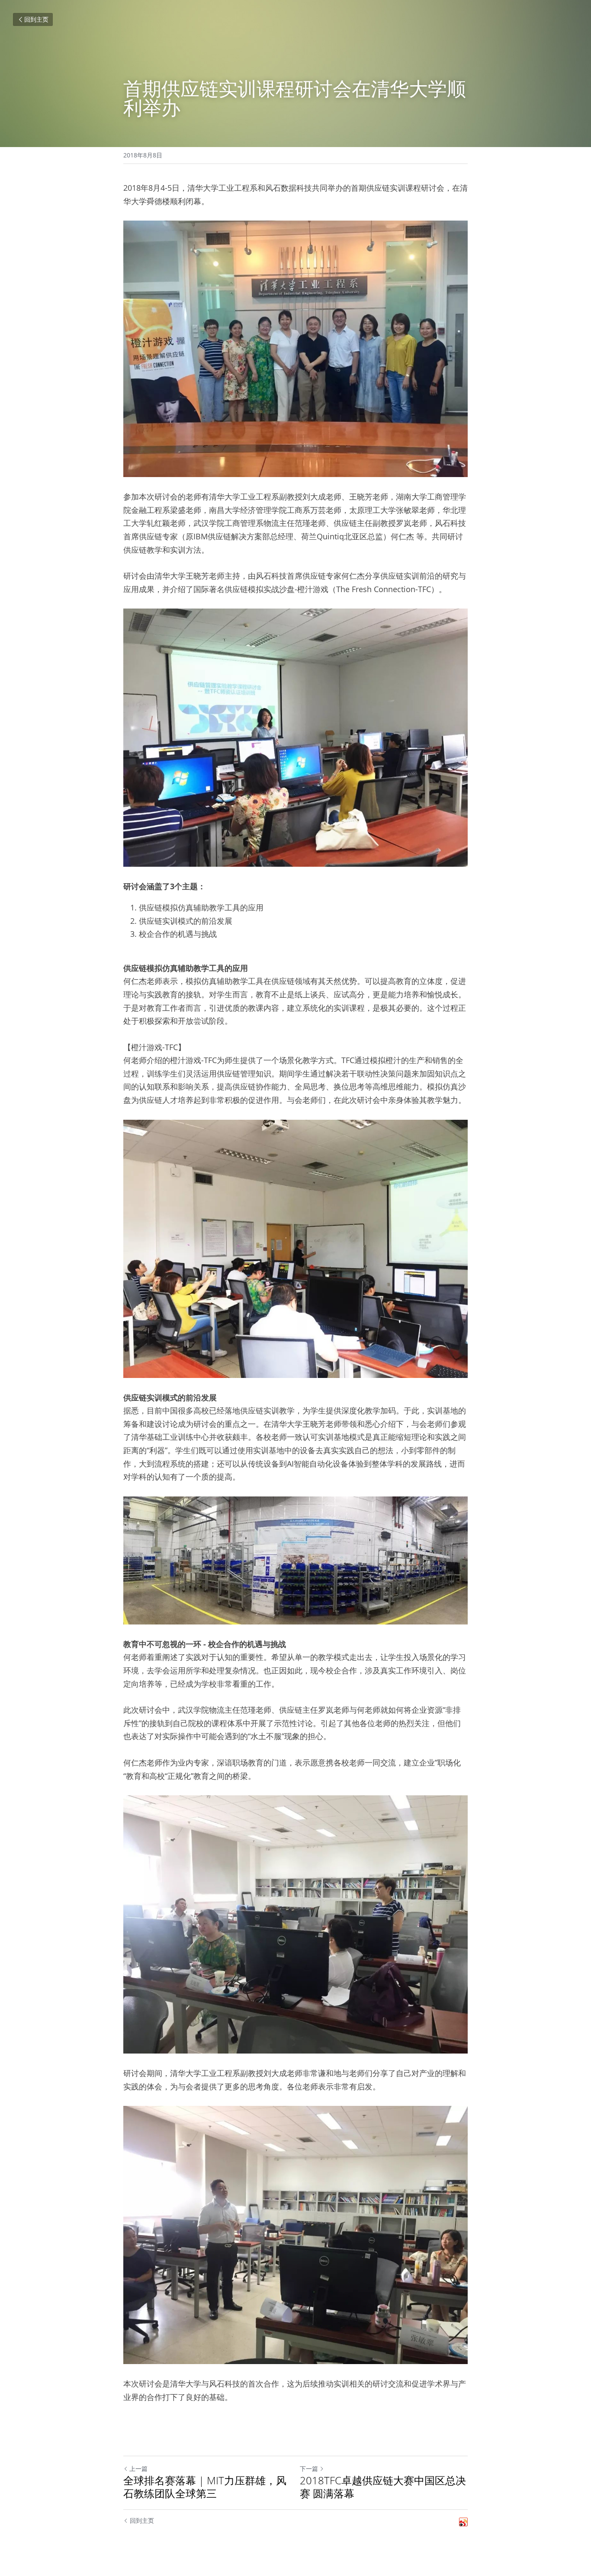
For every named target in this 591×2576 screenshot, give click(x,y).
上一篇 (138, 2469)
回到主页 (36, 19)
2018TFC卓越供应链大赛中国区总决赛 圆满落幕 (383, 2487)
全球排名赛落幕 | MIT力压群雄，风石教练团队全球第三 (205, 2487)
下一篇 (309, 2469)
